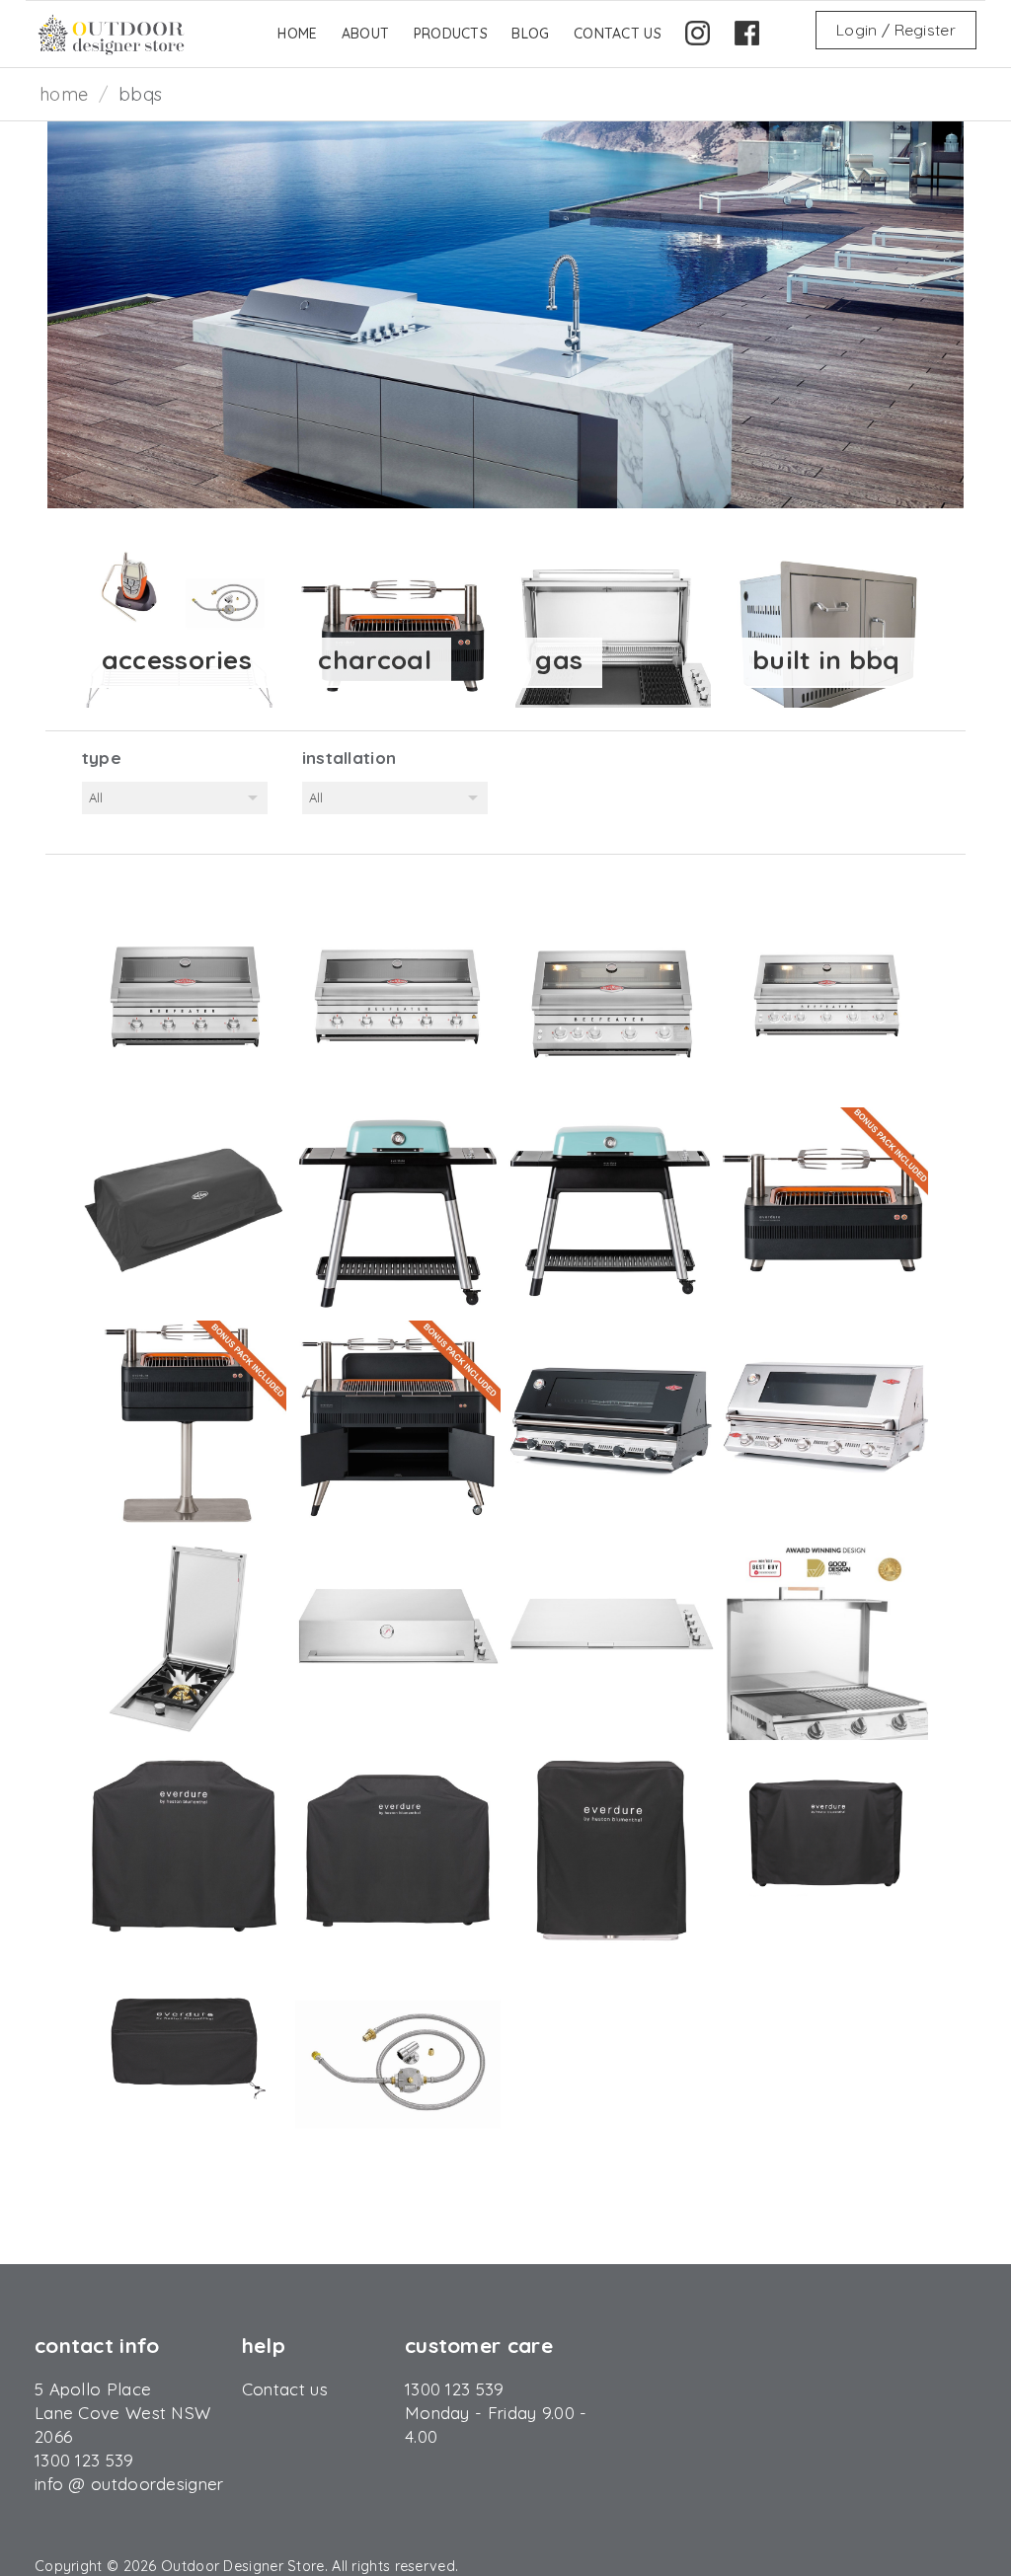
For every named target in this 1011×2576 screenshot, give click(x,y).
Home (64, 94)
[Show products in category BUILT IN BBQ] (830, 626)
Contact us (285, 2389)
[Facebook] (747, 45)
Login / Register (896, 30)
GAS (559, 660)
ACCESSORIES (177, 660)
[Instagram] (698, 45)
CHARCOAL (374, 660)
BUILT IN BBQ (826, 660)
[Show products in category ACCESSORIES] (179, 626)
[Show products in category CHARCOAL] (395, 626)
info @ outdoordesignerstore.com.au (181, 2484)
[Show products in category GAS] (613, 626)
